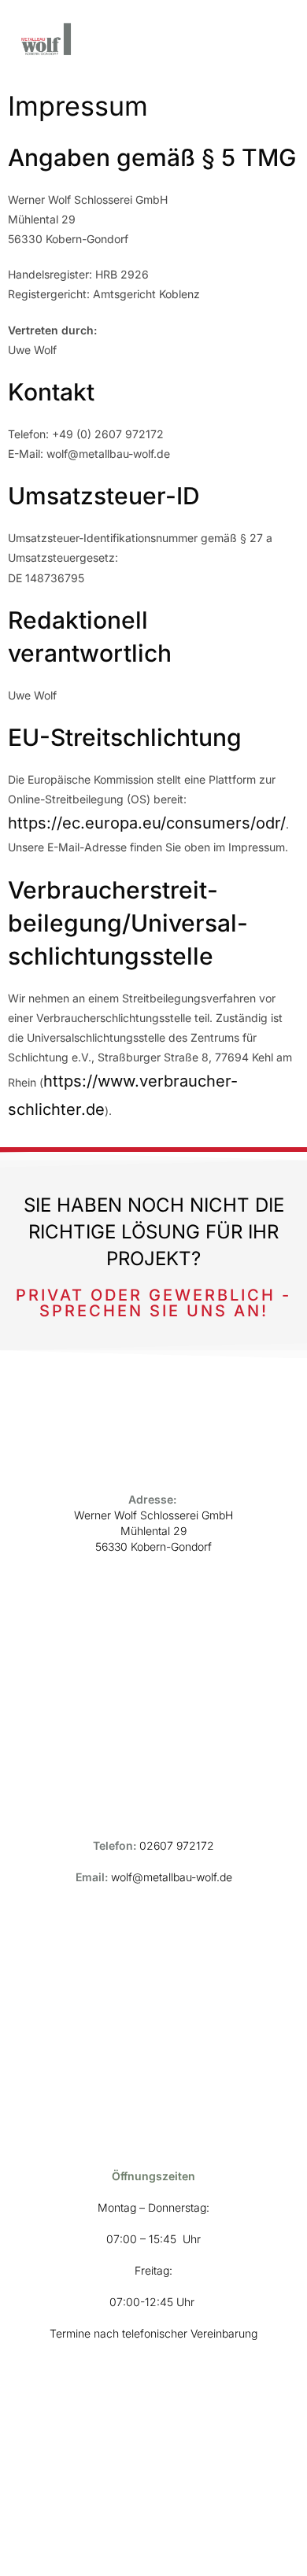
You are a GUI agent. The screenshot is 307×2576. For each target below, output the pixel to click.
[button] (284, 40)
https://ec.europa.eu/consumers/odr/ (147, 823)
